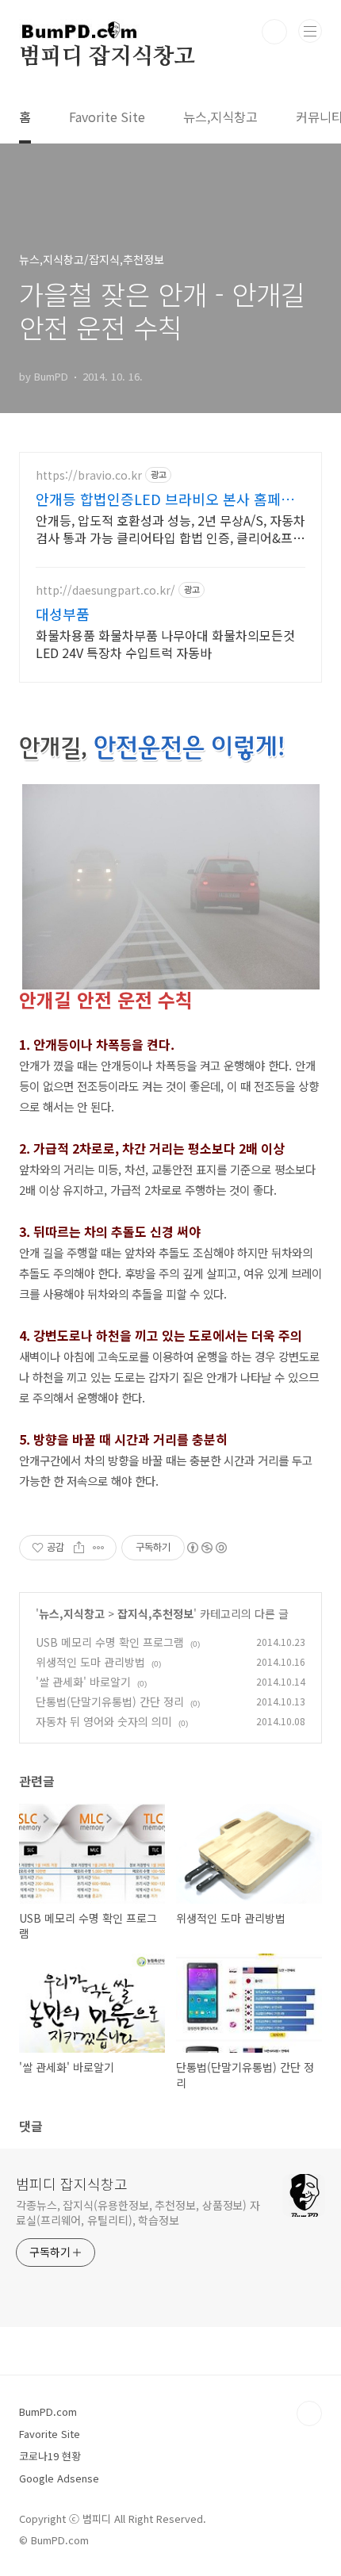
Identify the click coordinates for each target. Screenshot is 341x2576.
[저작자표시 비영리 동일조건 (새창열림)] (206, 1548)
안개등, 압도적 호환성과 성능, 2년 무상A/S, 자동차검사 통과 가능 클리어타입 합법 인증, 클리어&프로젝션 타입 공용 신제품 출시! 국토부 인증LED (170, 528)
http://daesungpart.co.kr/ (105, 590)
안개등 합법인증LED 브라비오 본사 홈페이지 (165, 499)
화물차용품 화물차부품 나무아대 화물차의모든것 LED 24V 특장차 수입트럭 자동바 (165, 643)
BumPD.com (48, 2411)
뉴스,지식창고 (220, 117)
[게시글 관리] (99, 1548)
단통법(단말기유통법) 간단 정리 (110, 1701)
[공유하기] (79, 1548)
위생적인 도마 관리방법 (90, 1662)
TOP (309, 2413)
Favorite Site (107, 117)
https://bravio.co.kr (89, 475)
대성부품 (63, 614)
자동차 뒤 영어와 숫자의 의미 (104, 1721)
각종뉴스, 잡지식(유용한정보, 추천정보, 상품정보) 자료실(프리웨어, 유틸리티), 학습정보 (138, 2212)
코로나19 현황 (50, 2456)
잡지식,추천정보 (155, 1613)
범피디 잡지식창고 (107, 57)
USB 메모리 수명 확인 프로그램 (110, 1642)
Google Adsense (59, 2478)
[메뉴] (310, 31)
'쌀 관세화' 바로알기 (83, 1682)
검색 (274, 32)
